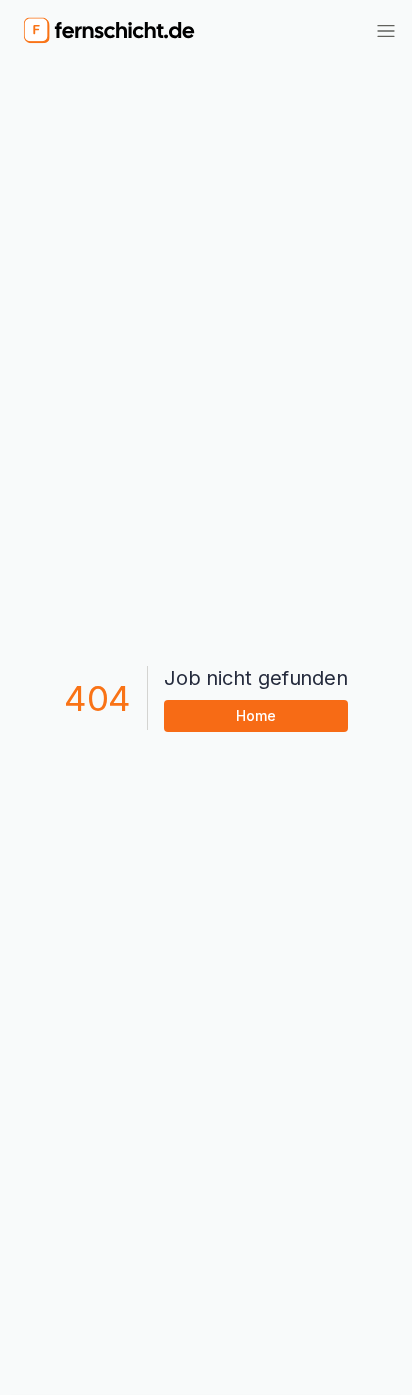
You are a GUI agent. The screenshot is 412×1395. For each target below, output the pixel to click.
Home (256, 715)
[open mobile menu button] (386, 31)
